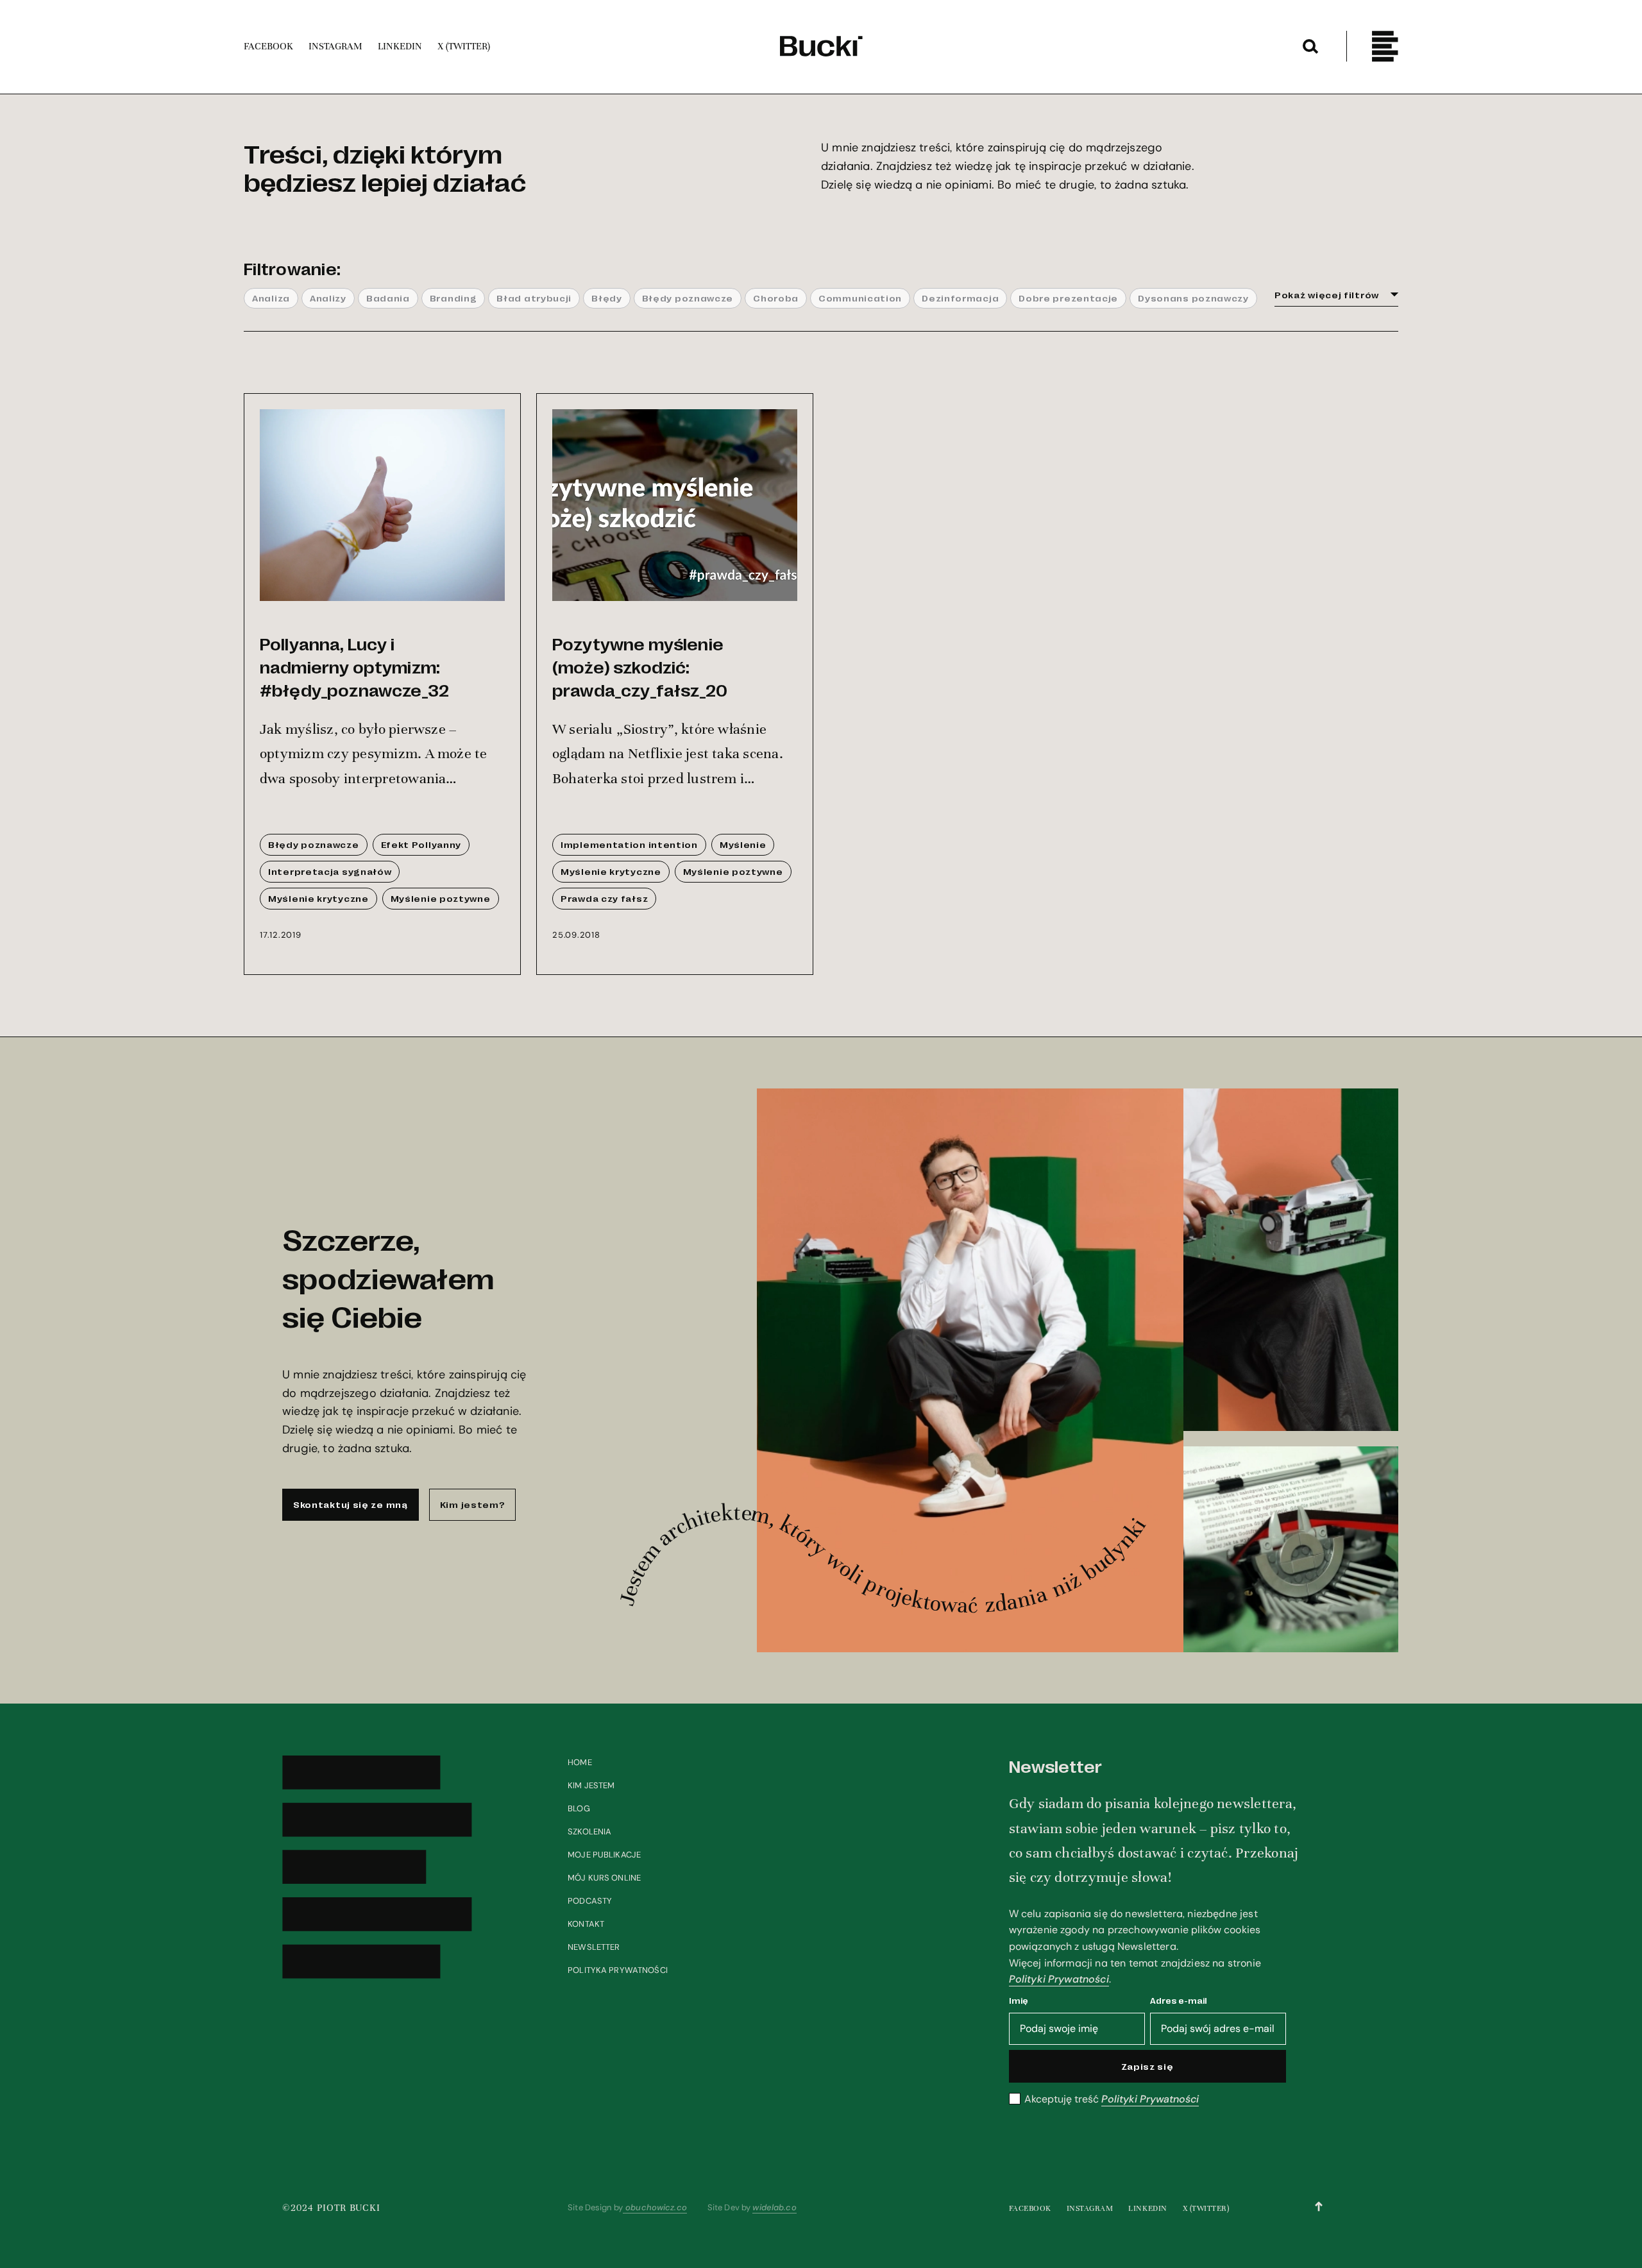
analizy (328, 298)
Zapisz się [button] (1147, 2066)
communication (860, 298)
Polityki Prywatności (1059, 1979)
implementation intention (629, 844)
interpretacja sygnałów (330, 871)
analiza (271, 298)
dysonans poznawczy (1193, 298)
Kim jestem (591, 1785)
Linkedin (1147, 2208)
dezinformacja (960, 298)
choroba (776, 298)
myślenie (743, 844)
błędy (607, 298)
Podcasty (590, 1901)
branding (453, 298)
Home (580, 1762)
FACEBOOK (1030, 2208)
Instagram (1090, 2208)
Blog (579, 1808)
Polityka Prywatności (618, 1970)
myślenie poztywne (441, 898)
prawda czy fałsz (604, 898)
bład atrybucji (534, 298)
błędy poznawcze (688, 298)
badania (388, 298)
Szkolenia (589, 1832)
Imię (1019, 2000)
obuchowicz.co (655, 2207)
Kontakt (586, 1924)
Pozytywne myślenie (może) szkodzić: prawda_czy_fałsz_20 (640, 666)
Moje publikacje (604, 1855)
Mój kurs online (604, 1878)
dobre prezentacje (1068, 298)
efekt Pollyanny (421, 844)
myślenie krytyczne (318, 898)
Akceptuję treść (1112, 2099)
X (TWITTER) (1206, 2208)
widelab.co (774, 2207)
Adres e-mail (1179, 2000)
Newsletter (594, 1947)
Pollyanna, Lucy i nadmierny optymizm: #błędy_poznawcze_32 (354, 666)
